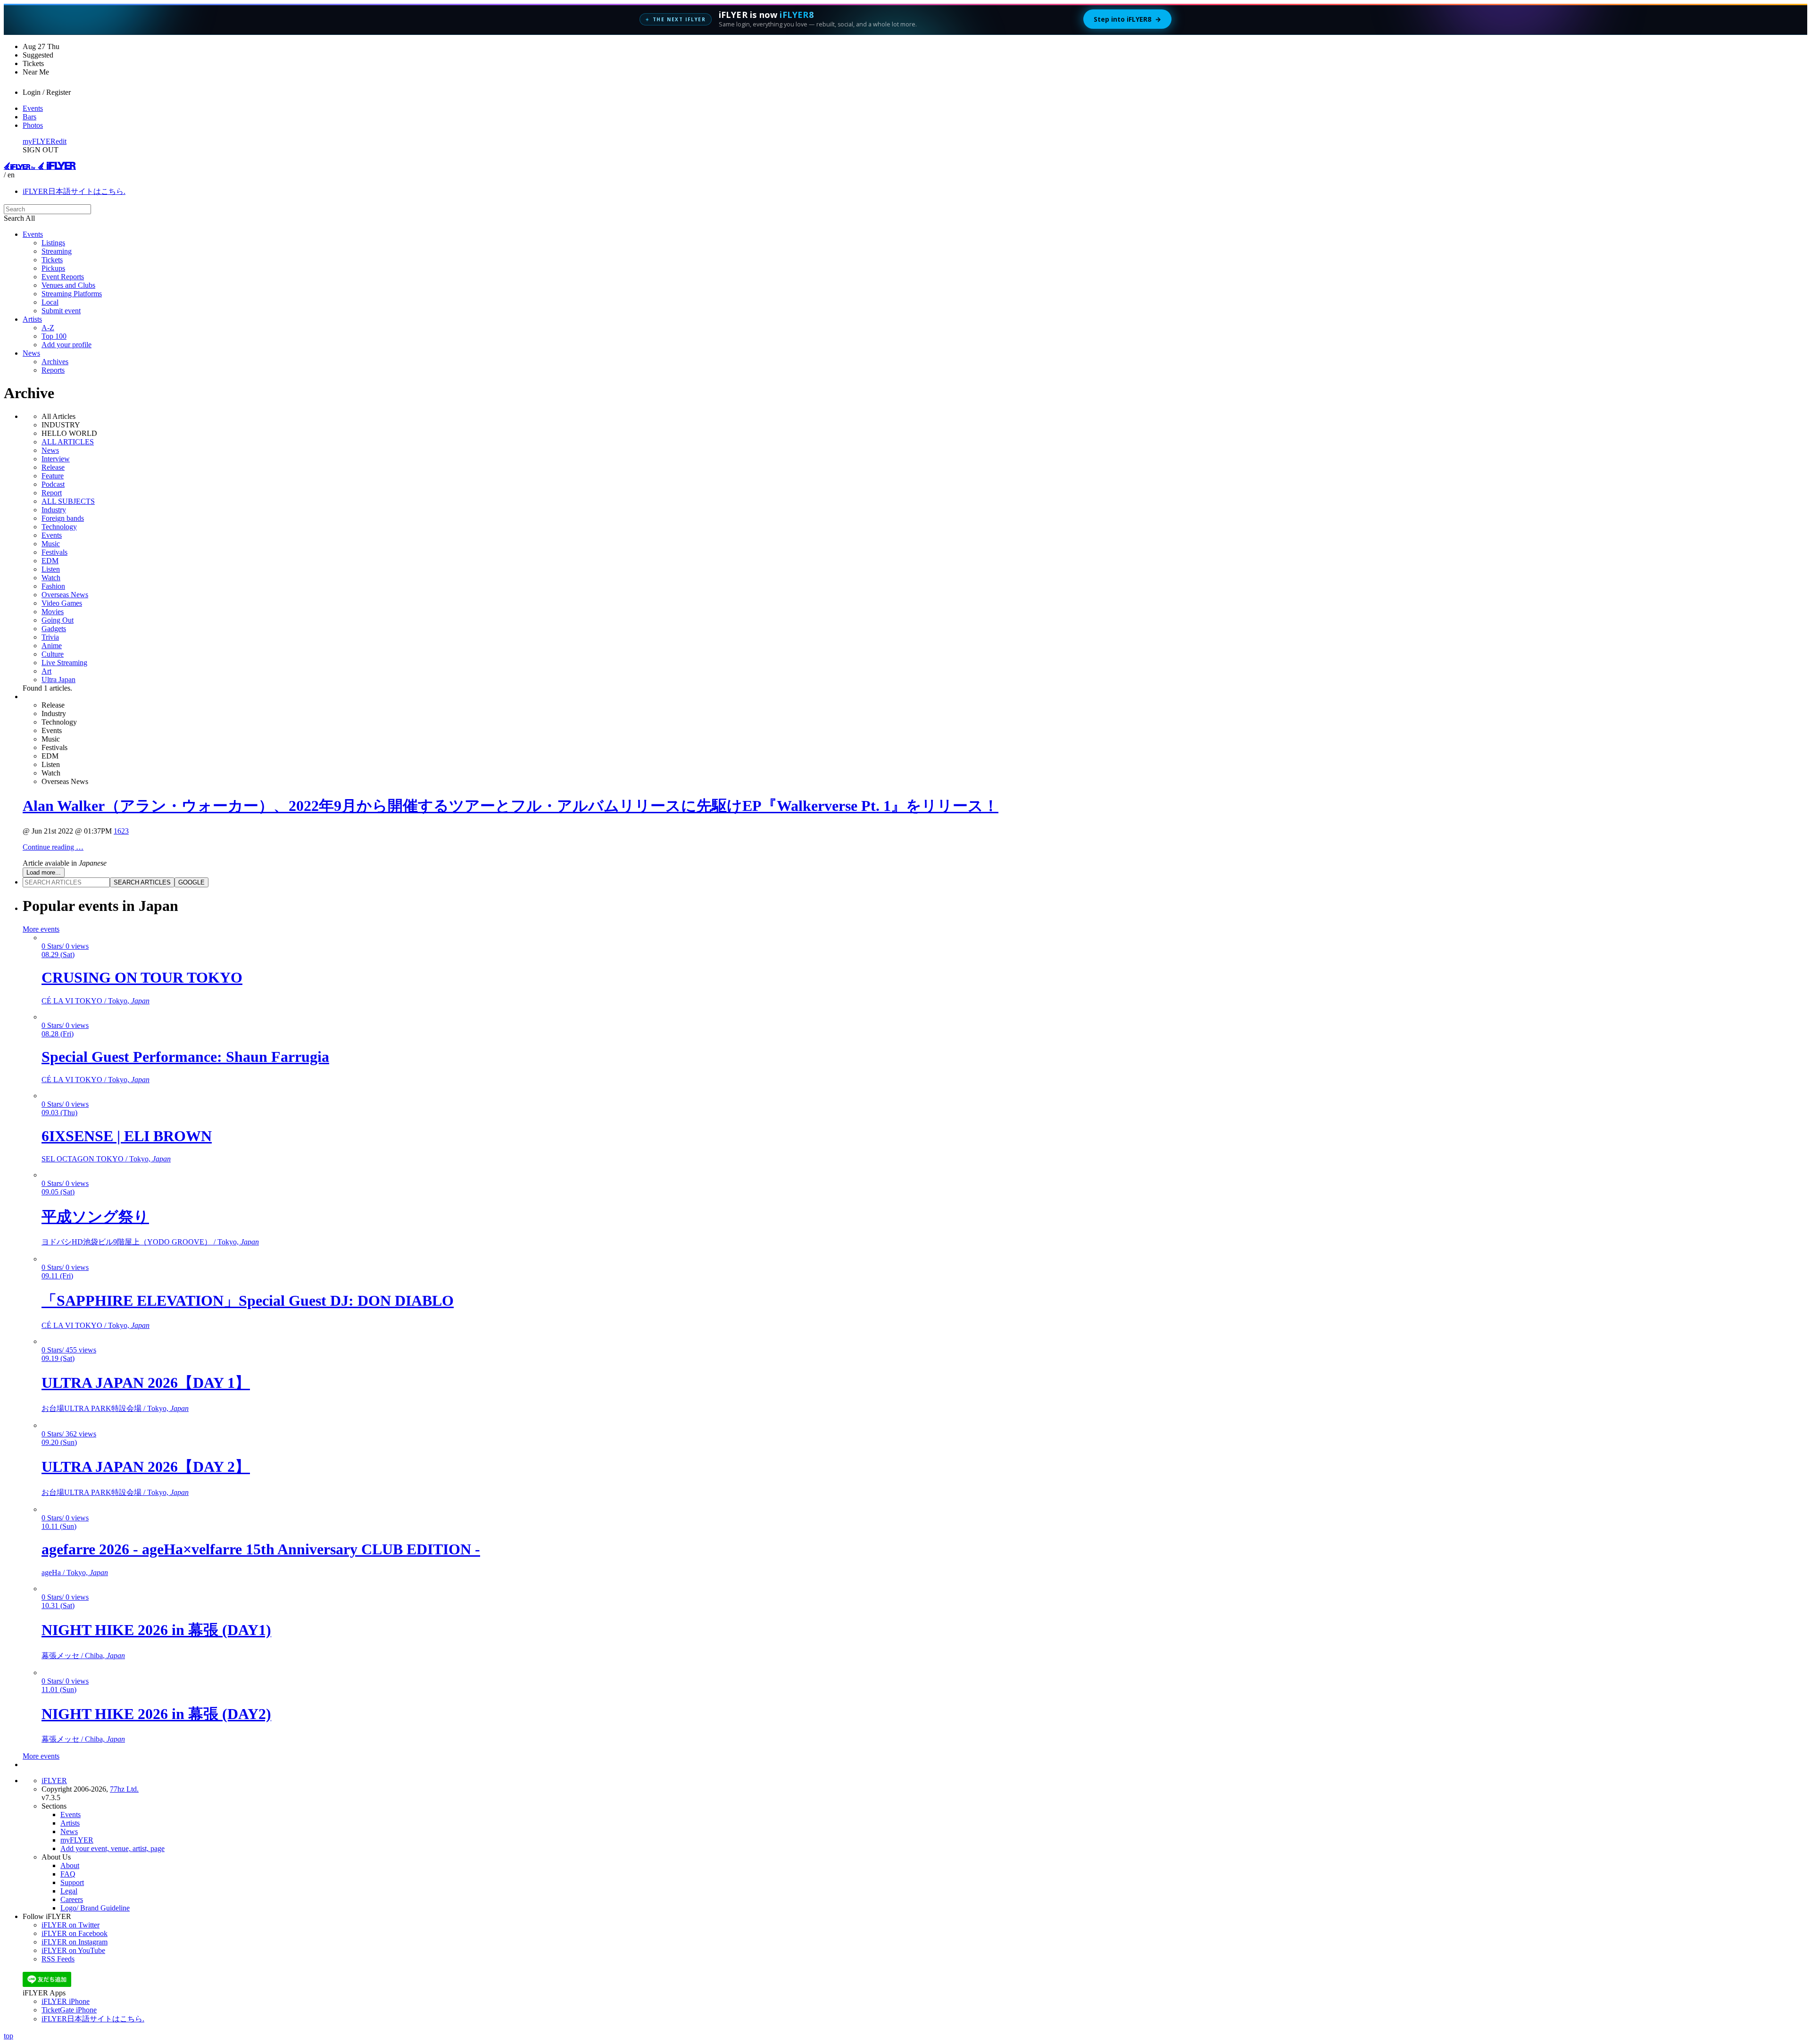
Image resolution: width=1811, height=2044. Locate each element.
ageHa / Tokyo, (75, 1573)
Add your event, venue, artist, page (112, 1848)
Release (53, 467)
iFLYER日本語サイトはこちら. (74, 191)
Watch (51, 578)
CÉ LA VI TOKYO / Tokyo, (96, 1001)
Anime (52, 646)
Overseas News (65, 595)
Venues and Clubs (68, 285)
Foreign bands (63, 518)
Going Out (58, 620)
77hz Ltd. (124, 1789)
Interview (56, 459)
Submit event (61, 311)
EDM (50, 561)
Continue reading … (53, 847)
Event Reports (63, 277)
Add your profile (66, 345)
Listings (53, 243)
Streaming (57, 251)
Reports (53, 370)
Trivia (50, 637)
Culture (53, 654)
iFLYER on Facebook (75, 1933)
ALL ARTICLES (68, 442)
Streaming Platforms (72, 294)
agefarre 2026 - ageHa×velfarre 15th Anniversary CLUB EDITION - (261, 1549)
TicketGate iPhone (69, 2010)
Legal (69, 1891)
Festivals (54, 552)
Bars (29, 117)
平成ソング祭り (95, 1217)
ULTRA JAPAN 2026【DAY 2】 (146, 1467)
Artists (32, 319)
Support (72, 1882)
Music (51, 544)
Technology (59, 527)
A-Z (48, 328)
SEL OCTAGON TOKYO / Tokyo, (106, 1159)
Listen (51, 569)
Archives (55, 362)
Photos (33, 125)
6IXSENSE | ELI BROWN (127, 1136)
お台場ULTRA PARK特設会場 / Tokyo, (115, 1408)
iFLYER (54, 1781)
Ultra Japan (58, 680)
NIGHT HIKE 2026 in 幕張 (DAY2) (156, 1714)
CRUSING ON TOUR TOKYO (142, 977)
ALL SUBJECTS (68, 501)
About (70, 1865)
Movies (53, 612)
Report (52, 493)
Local (50, 302)
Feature (53, 476)
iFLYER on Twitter (71, 1925)
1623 (121, 831)
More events (41, 929)
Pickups (53, 268)
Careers (72, 1899)
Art (46, 671)
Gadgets (54, 629)
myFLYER (39, 141)
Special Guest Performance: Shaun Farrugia (185, 1057)
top (8, 2036)
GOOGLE (191, 882)
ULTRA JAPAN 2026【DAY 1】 (146, 1383)
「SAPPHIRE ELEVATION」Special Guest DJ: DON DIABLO (248, 1301)
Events (33, 108)
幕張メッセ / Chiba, (83, 1656)
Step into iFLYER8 (1127, 19)
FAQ (68, 1874)
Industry (54, 510)
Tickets (52, 260)
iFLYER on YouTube (73, 1950)
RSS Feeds (58, 1959)
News (31, 353)
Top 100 (54, 336)
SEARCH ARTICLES (142, 882)
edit (61, 141)
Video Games (62, 603)
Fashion (53, 586)
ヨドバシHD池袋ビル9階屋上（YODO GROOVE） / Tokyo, (150, 1242)
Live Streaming (64, 663)
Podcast (53, 484)
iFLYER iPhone (66, 2001)
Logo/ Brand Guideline (95, 1908)
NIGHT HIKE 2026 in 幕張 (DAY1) (156, 1630)
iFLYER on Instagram (75, 1942)
